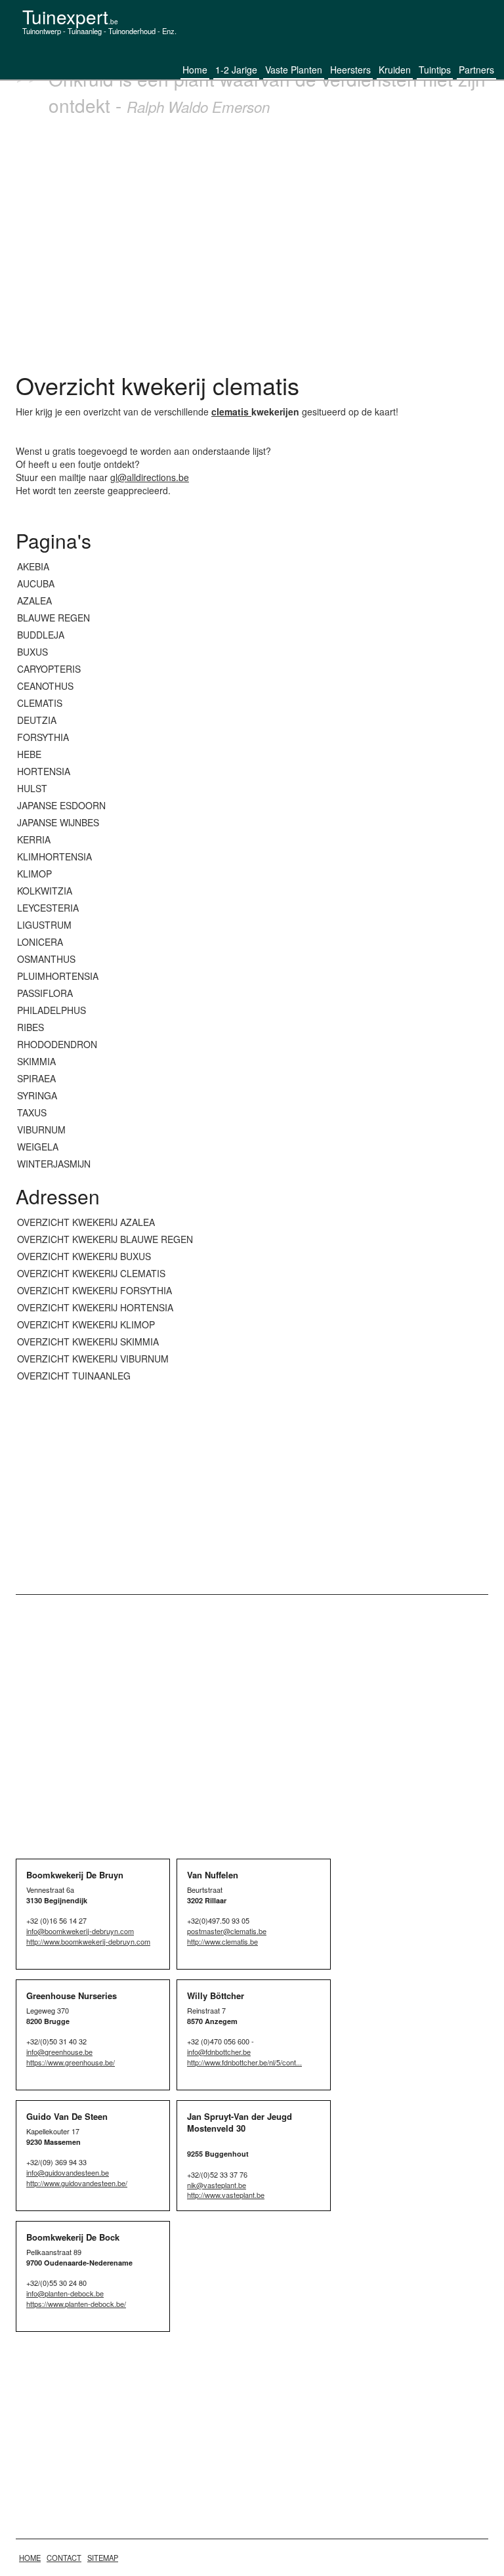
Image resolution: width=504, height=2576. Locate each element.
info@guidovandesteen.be (68, 2172)
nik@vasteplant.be (217, 2185)
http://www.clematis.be (222, 1941)
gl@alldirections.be (150, 477)
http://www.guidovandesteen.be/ (77, 2183)
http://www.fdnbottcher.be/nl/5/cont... (244, 2062)
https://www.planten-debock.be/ (76, 2304)
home (30, 2558)
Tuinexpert (70, 16)
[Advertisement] (252, 241)
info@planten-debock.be (65, 2293)
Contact (64, 2558)
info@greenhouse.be (59, 2052)
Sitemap (103, 2558)
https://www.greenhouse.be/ (71, 2062)
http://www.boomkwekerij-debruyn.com (88, 1941)
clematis (231, 412)
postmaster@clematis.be (227, 1931)
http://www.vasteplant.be (226, 2195)
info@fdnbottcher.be (219, 2052)
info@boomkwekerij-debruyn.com (80, 1931)
